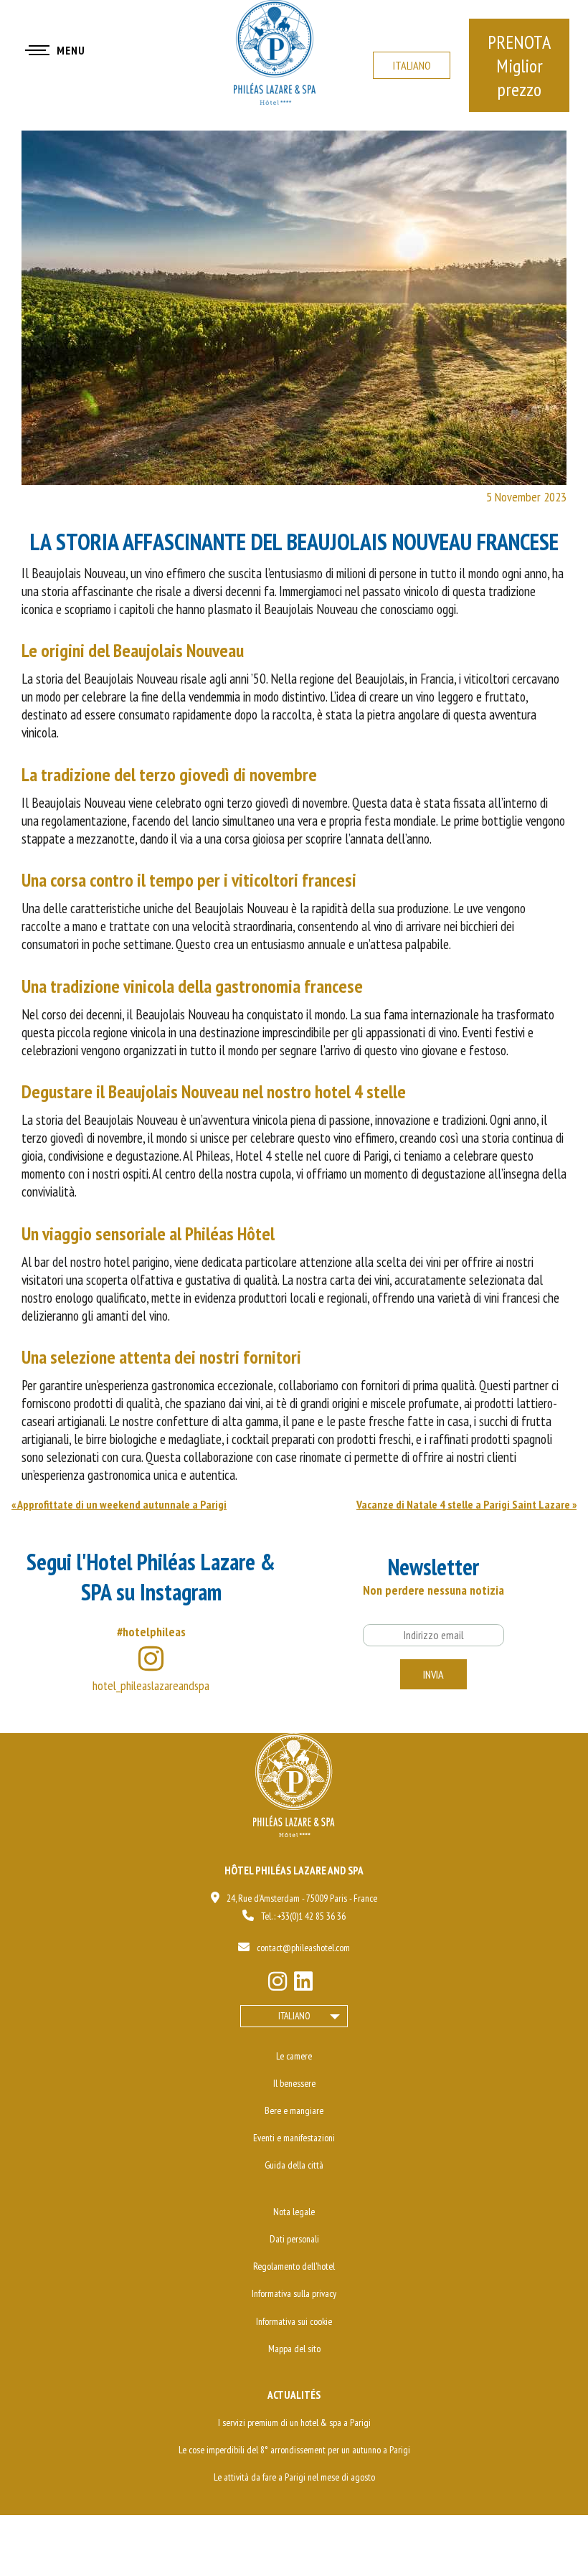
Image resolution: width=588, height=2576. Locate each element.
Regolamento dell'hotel (294, 2266)
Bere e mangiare (294, 2110)
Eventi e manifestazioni (294, 2138)
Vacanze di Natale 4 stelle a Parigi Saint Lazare (463, 1504)
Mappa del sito (294, 2349)
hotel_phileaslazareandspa (151, 1685)
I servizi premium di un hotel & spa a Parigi (294, 2422)
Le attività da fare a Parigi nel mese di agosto (294, 2477)
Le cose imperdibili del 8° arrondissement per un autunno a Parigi (294, 2450)
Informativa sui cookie (294, 2321)
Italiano (412, 65)
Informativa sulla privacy (294, 2293)
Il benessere (294, 2083)
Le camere (294, 2056)
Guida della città (294, 2165)
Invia (433, 1674)
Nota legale (294, 2212)
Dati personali (294, 2239)
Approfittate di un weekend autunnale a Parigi (122, 1504)
